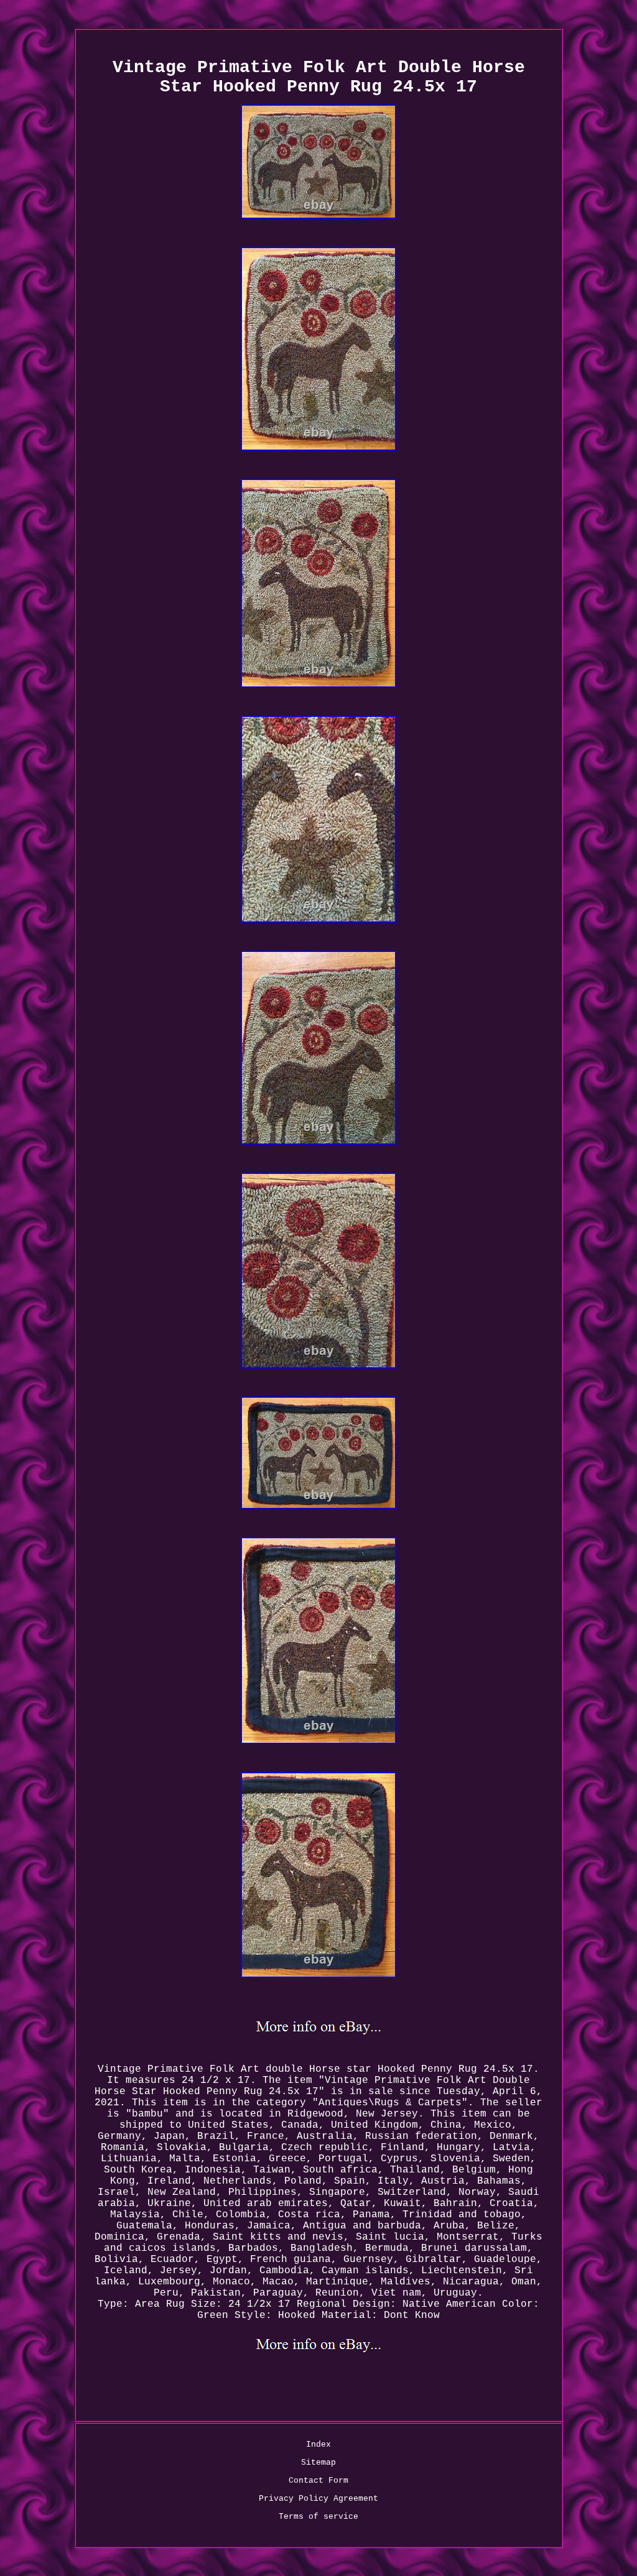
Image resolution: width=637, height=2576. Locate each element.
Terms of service (318, 2517)
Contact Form (318, 2481)
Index (318, 2444)
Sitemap (318, 2463)
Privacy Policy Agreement (318, 2499)
